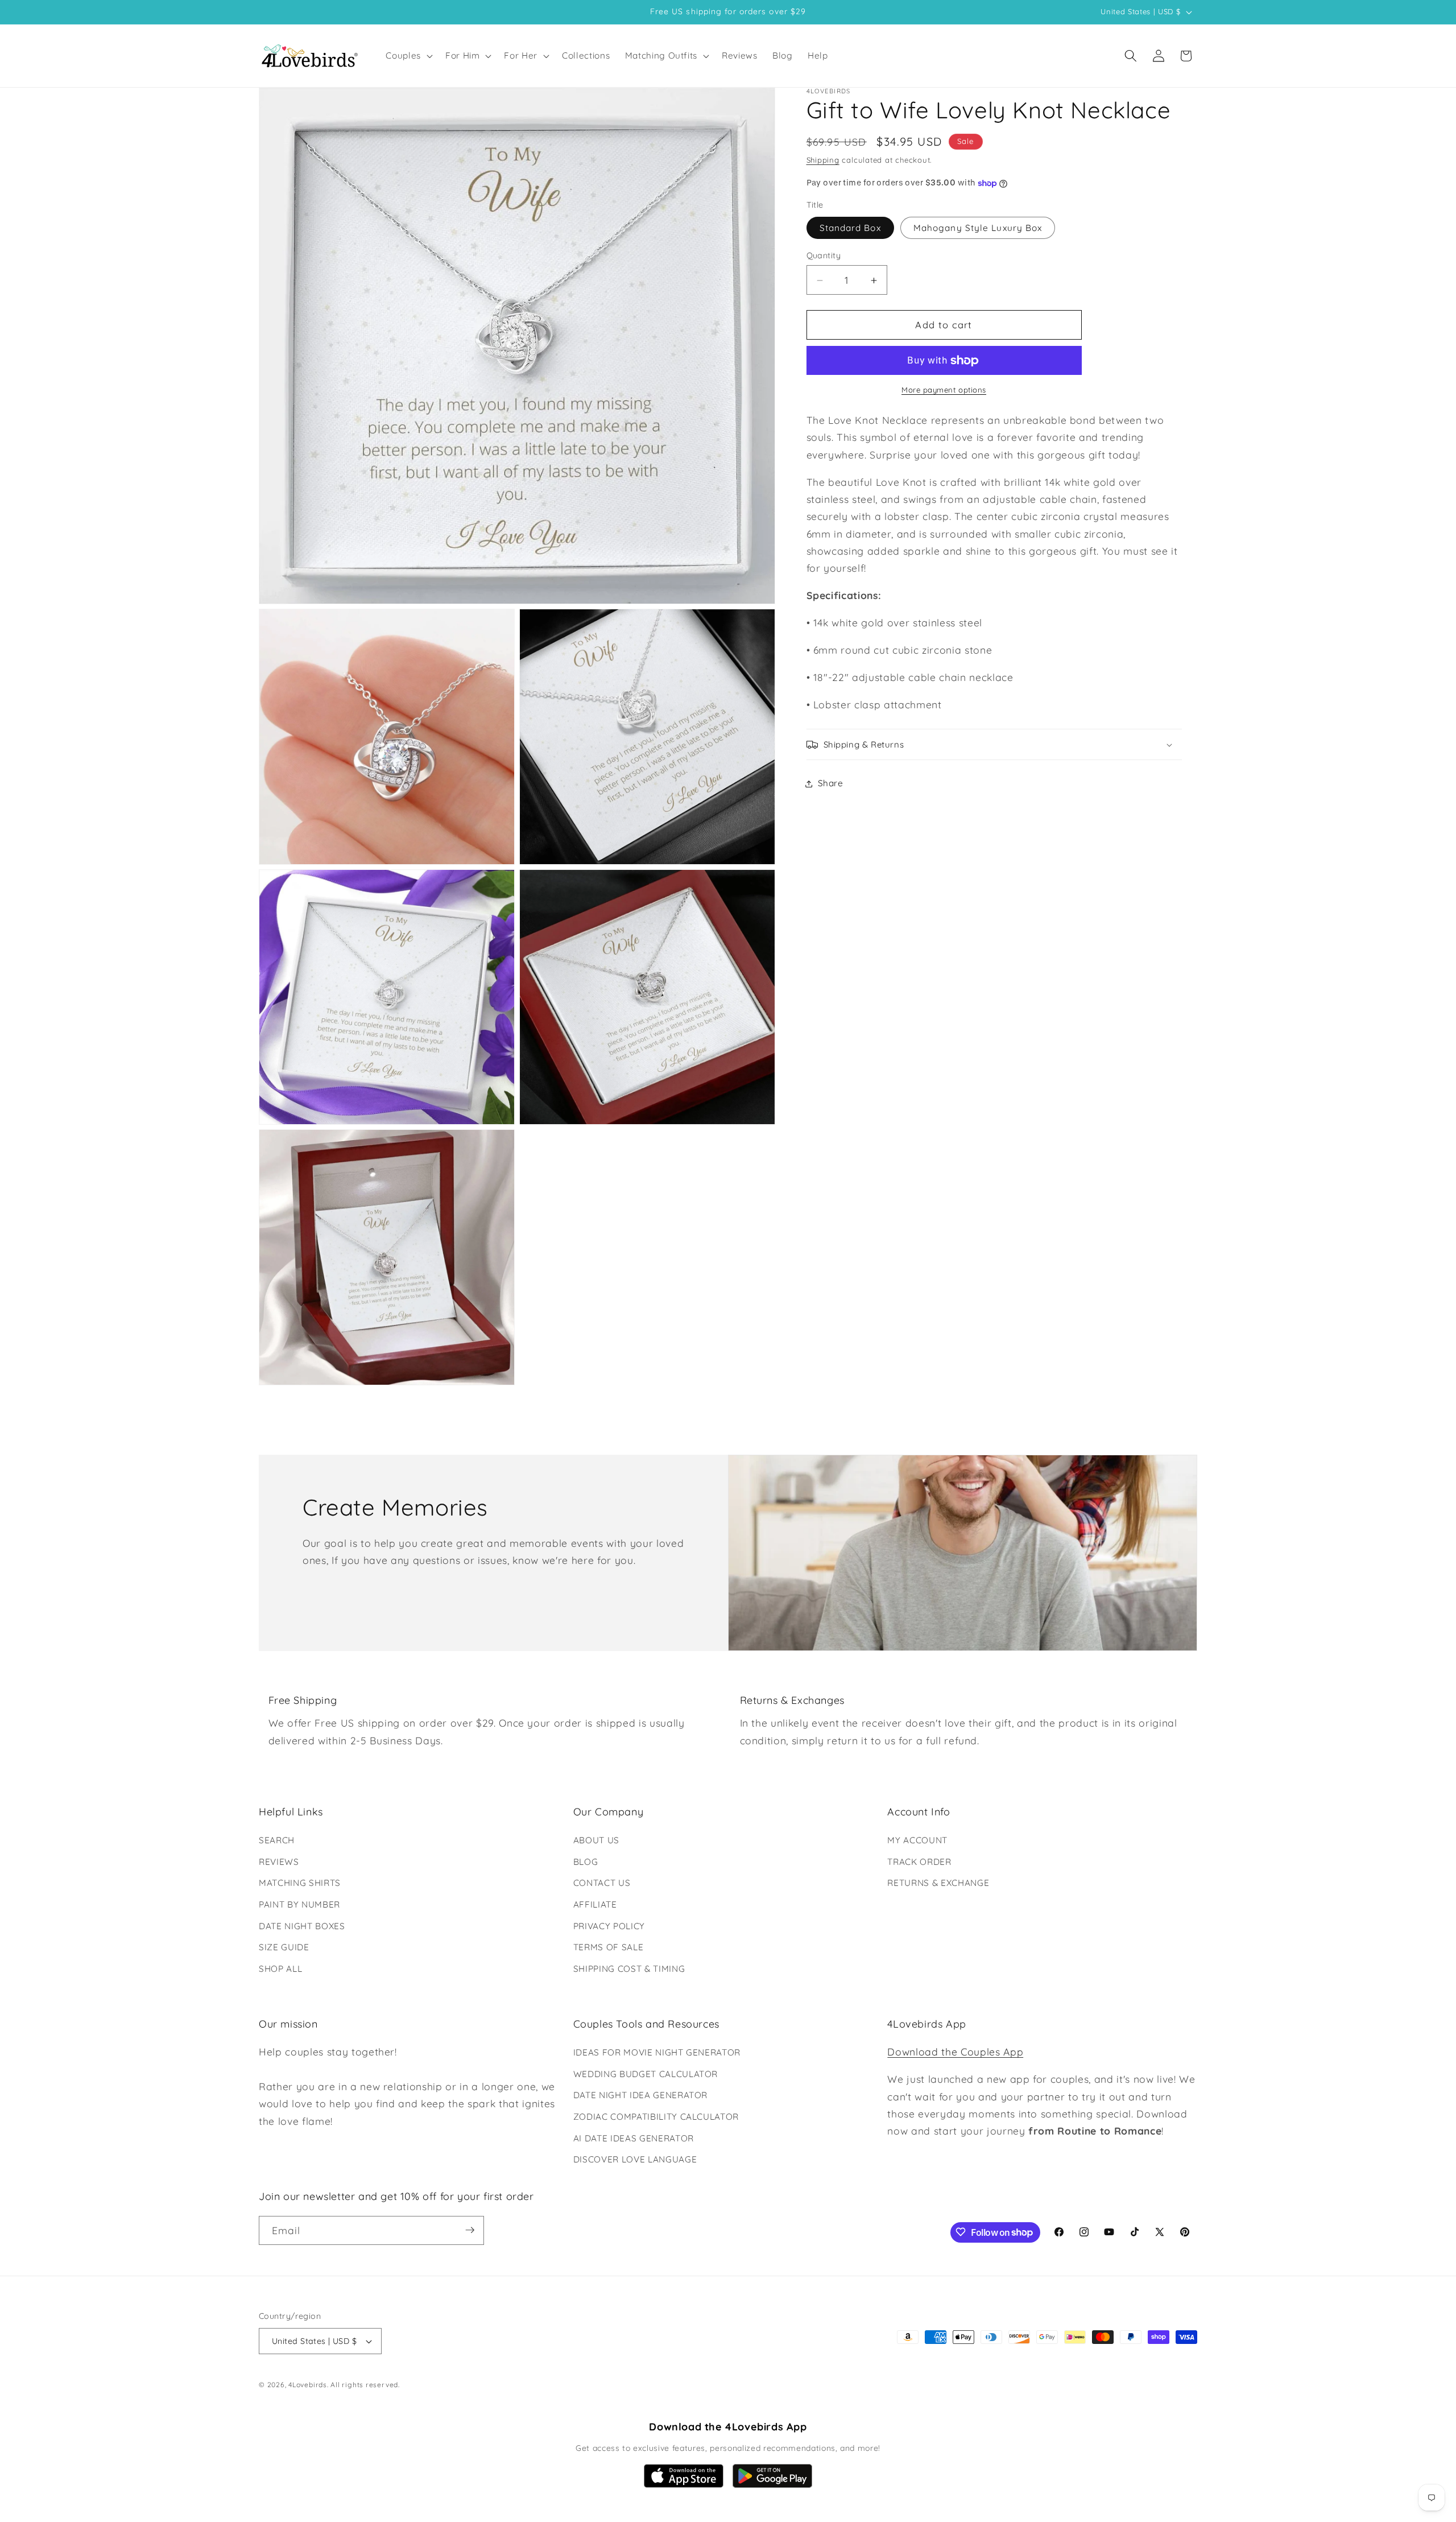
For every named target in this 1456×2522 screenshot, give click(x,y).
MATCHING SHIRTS (300, 1883)
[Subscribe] (470, 2230)
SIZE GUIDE (284, 1947)
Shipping (823, 160)
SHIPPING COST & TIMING (629, 1969)
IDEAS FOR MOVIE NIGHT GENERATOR (657, 2052)
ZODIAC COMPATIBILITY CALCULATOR (656, 2117)
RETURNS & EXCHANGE (938, 1883)
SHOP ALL (280, 1969)
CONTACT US (602, 1883)
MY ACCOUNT (917, 1840)
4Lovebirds (308, 2385)
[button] (408, 56)
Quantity (824, 256)
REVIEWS (279, 1862)
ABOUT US (596, 1840)
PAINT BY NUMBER (299, 1904)
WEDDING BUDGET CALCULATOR (646, 2074)
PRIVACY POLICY (609, 1926)
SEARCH (277, 1840)
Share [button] (831, 783)
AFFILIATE (595, 1904)
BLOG (586, 1862)
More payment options (944, 390)
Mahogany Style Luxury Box (978, 228)
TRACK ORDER (919, 1862)
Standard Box (850, 228)
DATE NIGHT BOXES (302, 1926)
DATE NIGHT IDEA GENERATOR (641, 2096)
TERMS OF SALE (609, 1947)
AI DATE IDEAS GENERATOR (634, 2138)
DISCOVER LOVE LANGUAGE (635, 2159)
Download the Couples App (955, 2052)
